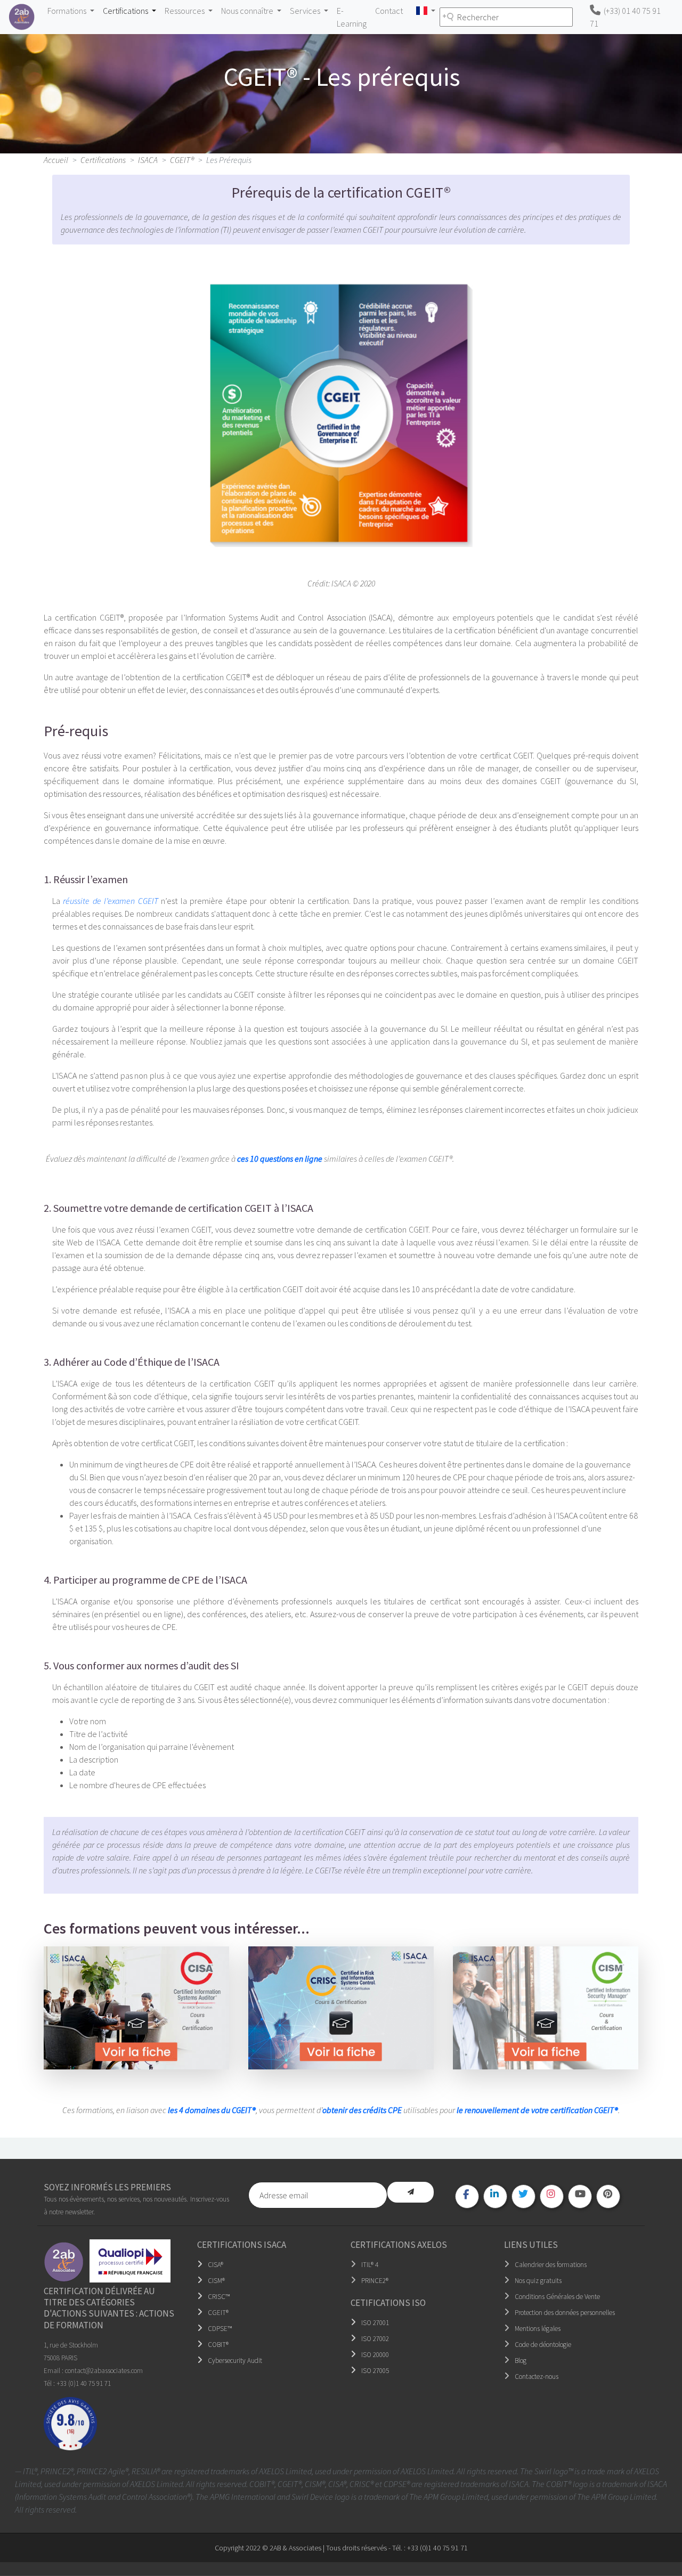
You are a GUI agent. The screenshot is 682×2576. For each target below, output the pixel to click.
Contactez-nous (537, 2377)
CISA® (216, 2265)
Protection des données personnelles (565, 2313)
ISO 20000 (375, 2355)
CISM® (216, 2281)
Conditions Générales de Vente (557, 2297)
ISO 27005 (375, 2371)
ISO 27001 (375, 2323)
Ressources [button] (185, 11)
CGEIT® (182, 160)
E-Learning (352, 17)
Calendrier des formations (551, 2265)
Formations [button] (68, 11)
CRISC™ (219, 2297)
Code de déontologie (543, 2345)
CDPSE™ (220, 2329)
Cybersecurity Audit (235, 2361)
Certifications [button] (126, 11)
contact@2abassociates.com (104, 2371)
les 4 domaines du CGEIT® (212, 2110)
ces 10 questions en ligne (280, 1159)
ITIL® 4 (370, 2265)
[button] (425, 11)
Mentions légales (538, 2329)
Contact (389, 11)
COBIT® (218, 2345)
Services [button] (306, 11)
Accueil (56, 160)
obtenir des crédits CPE (362, 2110)
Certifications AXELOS (399, 2245)
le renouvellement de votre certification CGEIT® (537, 2110)
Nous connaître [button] (248, 11)
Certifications (103, 160)
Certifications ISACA (242, 2245)
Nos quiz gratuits (538, 2281)
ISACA (148, 160)
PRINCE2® (375, 2281)
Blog (521, 2361)
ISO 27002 (375, 2339)
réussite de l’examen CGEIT (110, 901)
